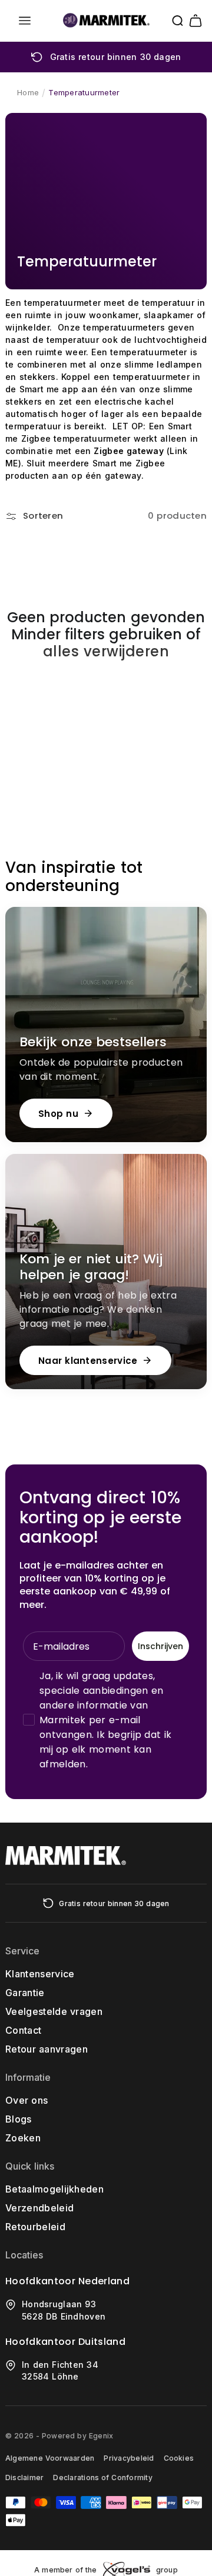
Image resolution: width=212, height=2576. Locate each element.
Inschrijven (160, 1646)
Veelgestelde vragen (54, 2011)
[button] (25, 21)
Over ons (26, 2100)
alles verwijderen (106, 652)
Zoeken (23, 2138)
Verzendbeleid (39, 2208)
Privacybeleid (129, 2458)
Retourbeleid (35, 2227)
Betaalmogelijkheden (54, 2189)
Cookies (179, 2458)
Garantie (25, 1993)
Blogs (19, 2119)
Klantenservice (40, 1974)
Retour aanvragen (47, 2049)
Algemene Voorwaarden (50, 2458)
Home (28, 92)
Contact (23, 2030)
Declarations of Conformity (102, 2477)
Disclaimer (24, 2477)
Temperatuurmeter (84, 92)
